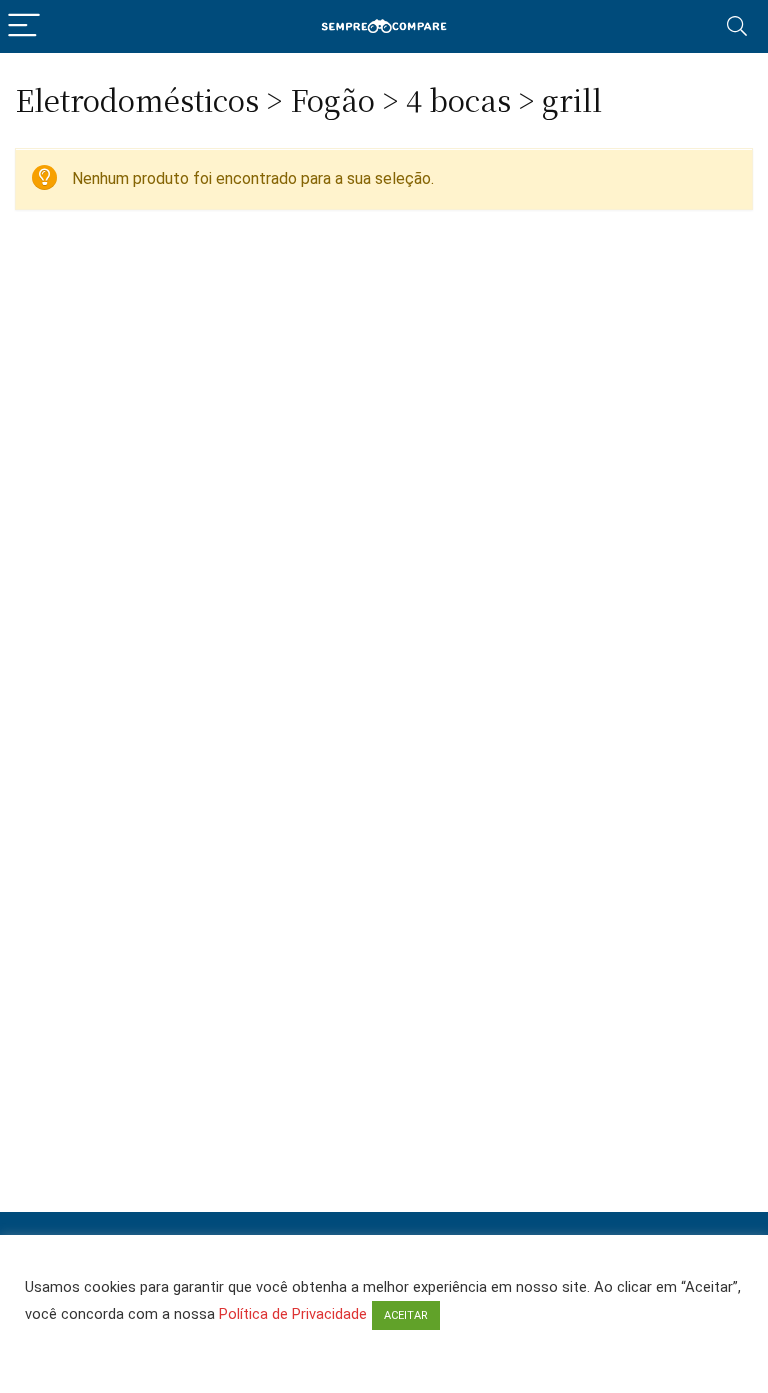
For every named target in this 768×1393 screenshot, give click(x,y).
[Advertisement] (384, 1143)
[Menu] (24, 26)
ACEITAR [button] (406, 1315)
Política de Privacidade (293, 1314)
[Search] (737, 26)
